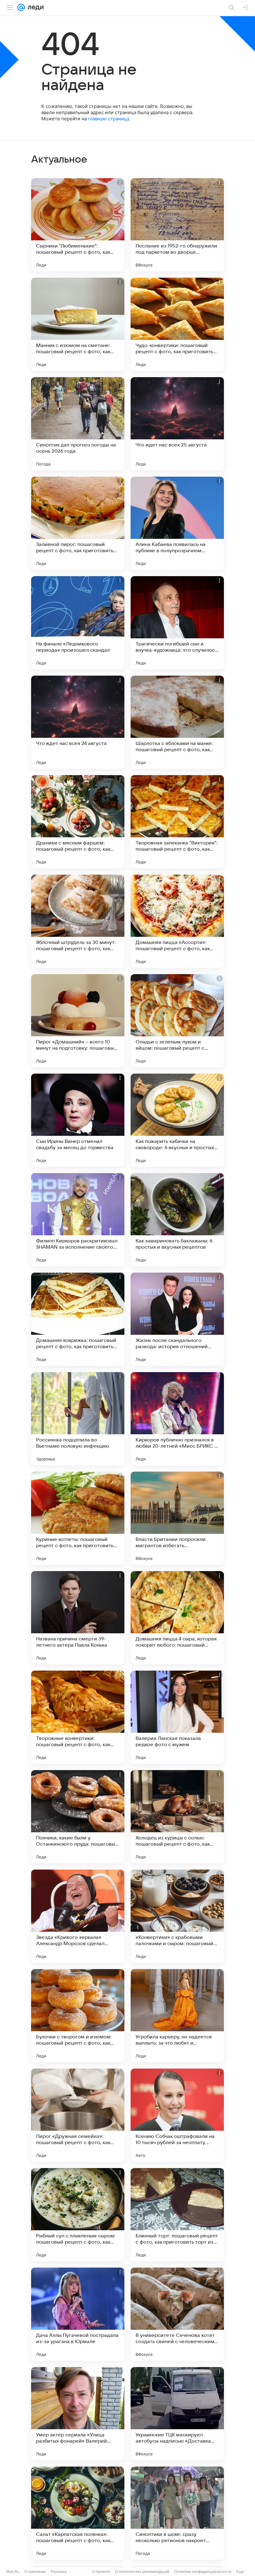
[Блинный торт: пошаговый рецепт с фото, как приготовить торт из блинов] (177, 2215)
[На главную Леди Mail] (34, 7)
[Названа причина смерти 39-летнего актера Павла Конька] (78, 1618)
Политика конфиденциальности (203, 2571)
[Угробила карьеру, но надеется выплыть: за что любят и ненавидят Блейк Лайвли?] (177, 2016)
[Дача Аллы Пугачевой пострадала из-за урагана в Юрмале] (78, 2314)
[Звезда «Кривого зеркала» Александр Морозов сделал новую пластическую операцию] (78, 1916)
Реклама (59, 2571)
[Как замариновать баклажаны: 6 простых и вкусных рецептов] (177, 1220)
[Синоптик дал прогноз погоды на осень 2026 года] (78, 424)
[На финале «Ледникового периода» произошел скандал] (78, 623)
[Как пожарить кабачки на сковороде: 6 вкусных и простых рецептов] (177, 1120)
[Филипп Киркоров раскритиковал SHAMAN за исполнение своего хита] (78, 1220)
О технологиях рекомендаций (142, 2571)
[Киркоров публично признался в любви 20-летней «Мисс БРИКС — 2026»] (177, 1419)
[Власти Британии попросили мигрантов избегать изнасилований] (177, 1518)
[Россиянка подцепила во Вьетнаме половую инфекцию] (78, 1419)
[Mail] (21, 7)
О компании (35, 2571)
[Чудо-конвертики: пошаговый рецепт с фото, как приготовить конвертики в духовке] (177, 324)
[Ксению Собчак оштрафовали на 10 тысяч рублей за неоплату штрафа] (177, 2115)
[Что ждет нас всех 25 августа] (177, 424)
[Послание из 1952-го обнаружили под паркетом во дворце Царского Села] (177, 225)
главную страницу (109, 119)
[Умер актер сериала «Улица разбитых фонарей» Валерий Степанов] (78, 2414)
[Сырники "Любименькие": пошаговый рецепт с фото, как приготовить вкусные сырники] (78, 225)
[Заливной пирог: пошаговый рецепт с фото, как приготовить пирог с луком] (78, 523)
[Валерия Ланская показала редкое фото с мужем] (177, 1717)
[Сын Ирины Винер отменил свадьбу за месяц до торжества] (78, 1120)
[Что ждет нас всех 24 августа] (78, 722)
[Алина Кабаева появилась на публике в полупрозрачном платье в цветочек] (177, 523)
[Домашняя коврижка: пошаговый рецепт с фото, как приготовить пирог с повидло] (78, 1319)
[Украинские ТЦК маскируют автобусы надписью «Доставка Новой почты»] (177, 2414)
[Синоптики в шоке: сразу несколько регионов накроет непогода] (177, 2513)
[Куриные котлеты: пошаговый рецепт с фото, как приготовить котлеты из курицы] (78, 1518)
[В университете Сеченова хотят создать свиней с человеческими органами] (177, 2314)
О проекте (101, 2571)
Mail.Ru (13, 2571)
